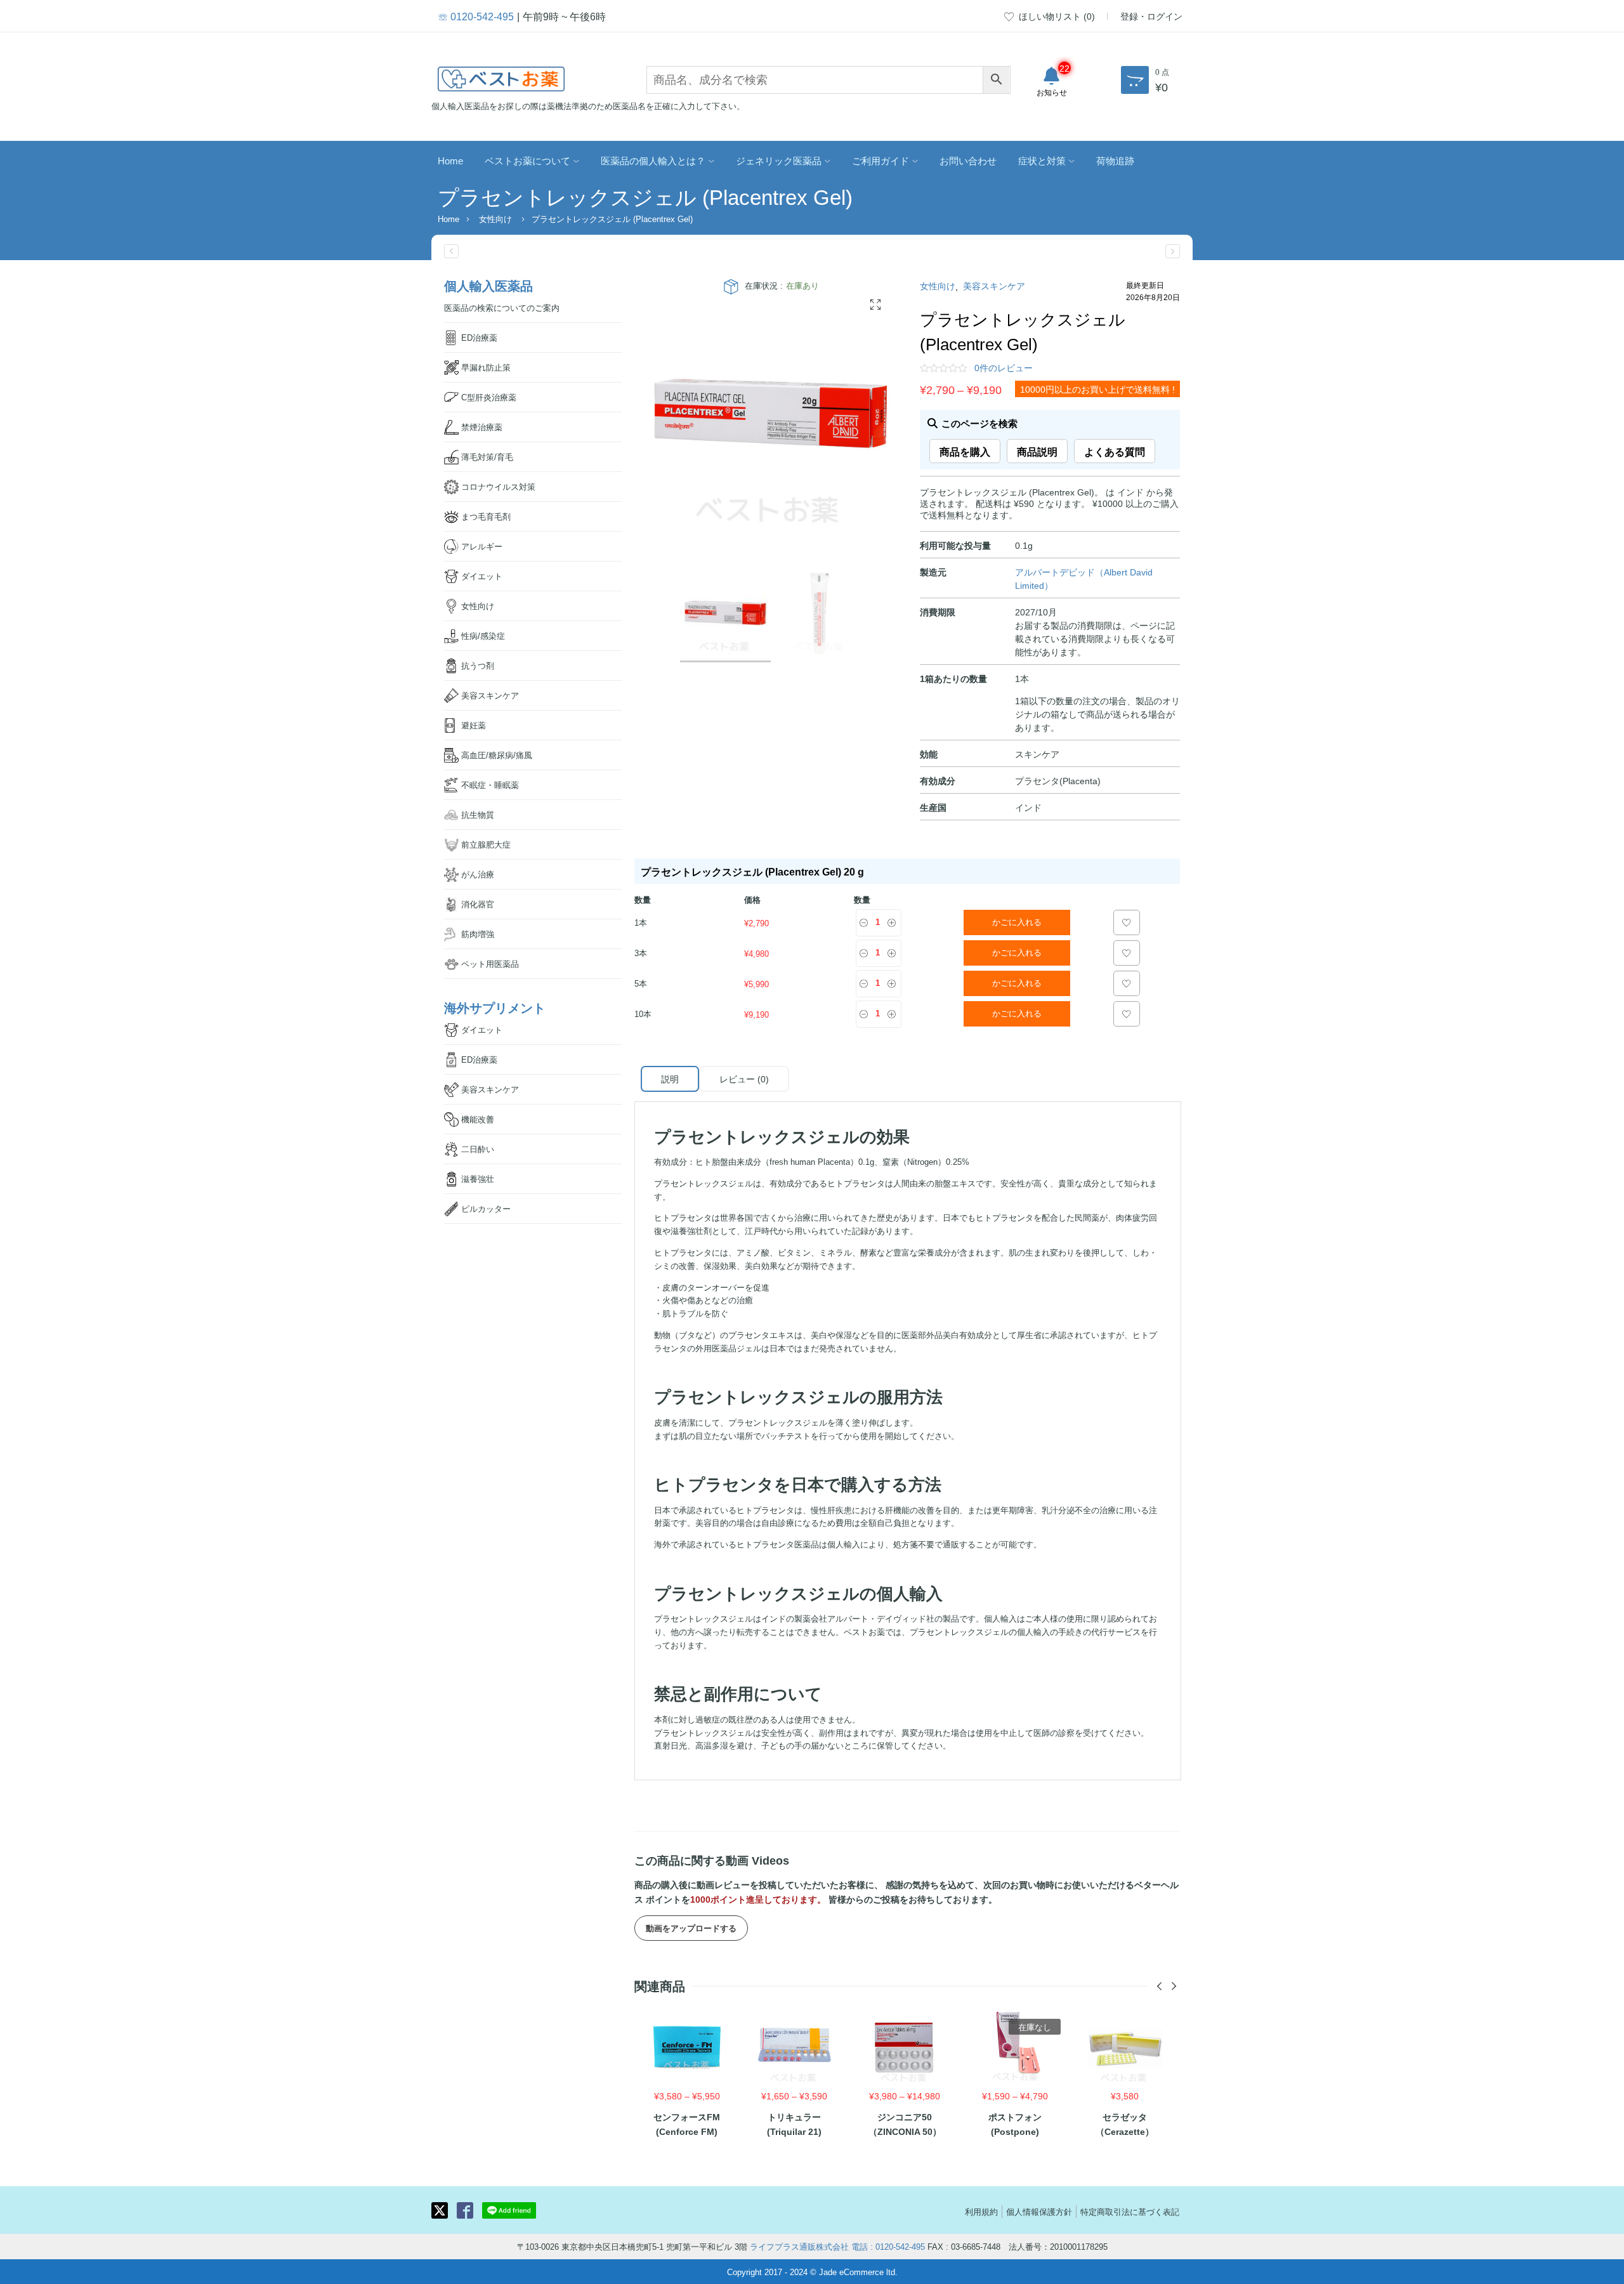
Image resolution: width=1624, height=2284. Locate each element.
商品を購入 (965, 451)
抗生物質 (478, 814)
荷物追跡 (1115, 160)
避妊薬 (474, 725)
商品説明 (1037, 451)
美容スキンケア (994, 285)
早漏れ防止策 (486, 367)
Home (450, 160)
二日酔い (478, 1149)
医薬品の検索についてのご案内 (502, 307)
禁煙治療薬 (482, 427)
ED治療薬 (479, 337)
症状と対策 (1042, 160)
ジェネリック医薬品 (779, 160)
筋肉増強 (478, 934)
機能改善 (478, 1119)
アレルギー (482, 546)
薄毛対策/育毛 (487, 456)
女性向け (495, 219)
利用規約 (981, 2211)
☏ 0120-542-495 (476, 16)
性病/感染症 (483, 635)
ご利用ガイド (881, 160)
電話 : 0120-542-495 (888, 2246)
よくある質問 (1115, 451)
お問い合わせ (968, 160)
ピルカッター (486, 1208)
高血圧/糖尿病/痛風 (497, 755)
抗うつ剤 (478, 665)
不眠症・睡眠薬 (490, 784)
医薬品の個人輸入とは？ (653, 160)
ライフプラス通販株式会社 (799, 2246)
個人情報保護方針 (1039, 2211)
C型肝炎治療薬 (489, 397)
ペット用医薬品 (490, 963)
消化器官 (478, 904)
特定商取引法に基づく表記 (1130, 2211)
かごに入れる (1017, 922)
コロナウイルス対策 (498, 486)
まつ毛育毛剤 (486, 516)
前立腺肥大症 (486, 844)
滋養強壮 (478, 1178)
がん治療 (478, 874)
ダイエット (482, 576)
